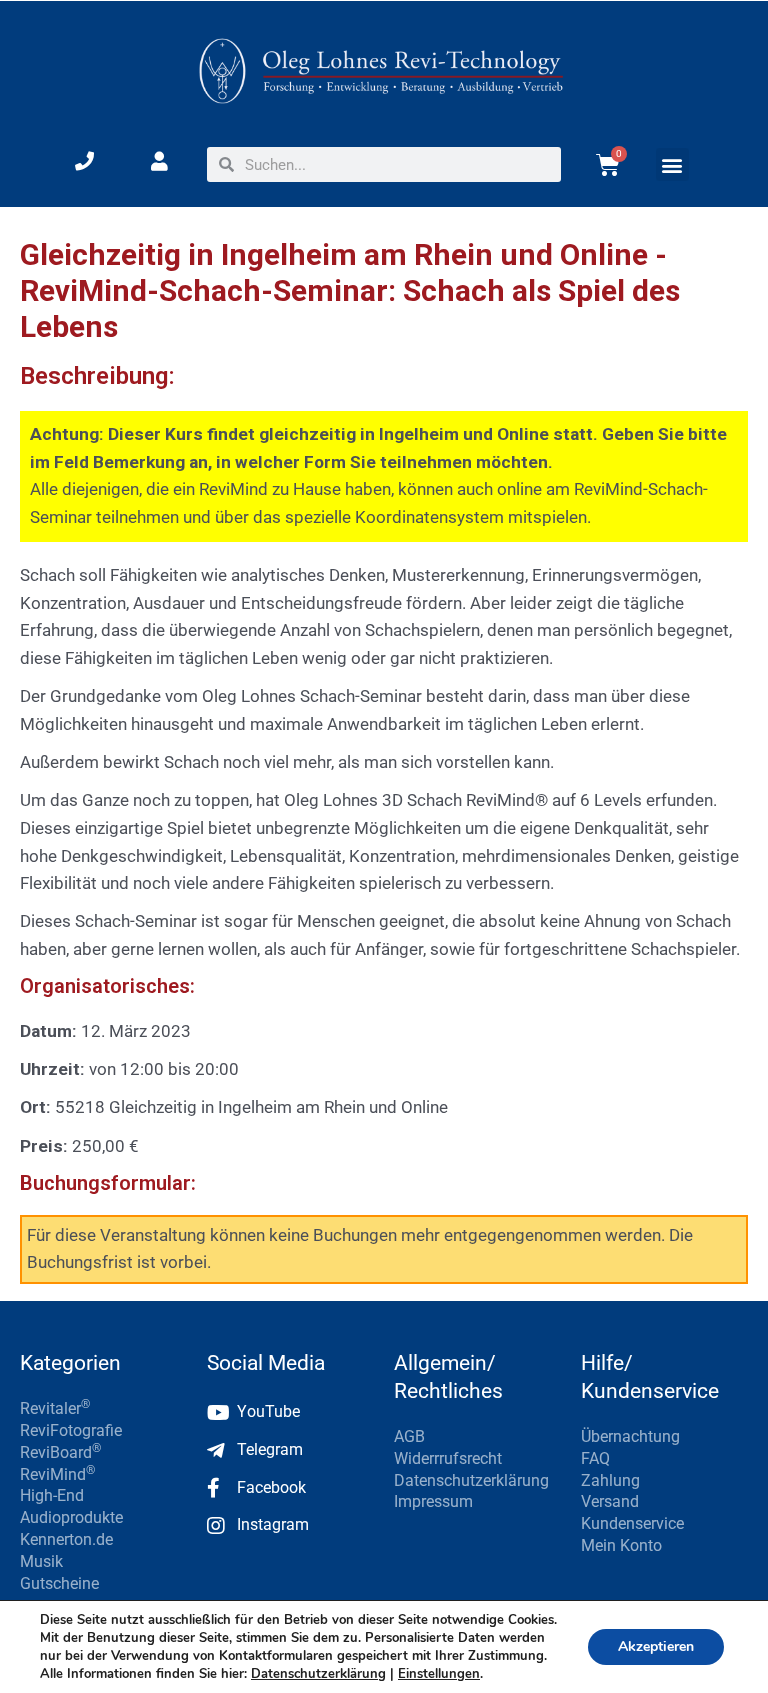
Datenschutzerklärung (318, 1674)
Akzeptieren (656, 1646)
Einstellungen (439, 1674)
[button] (672, 164)
